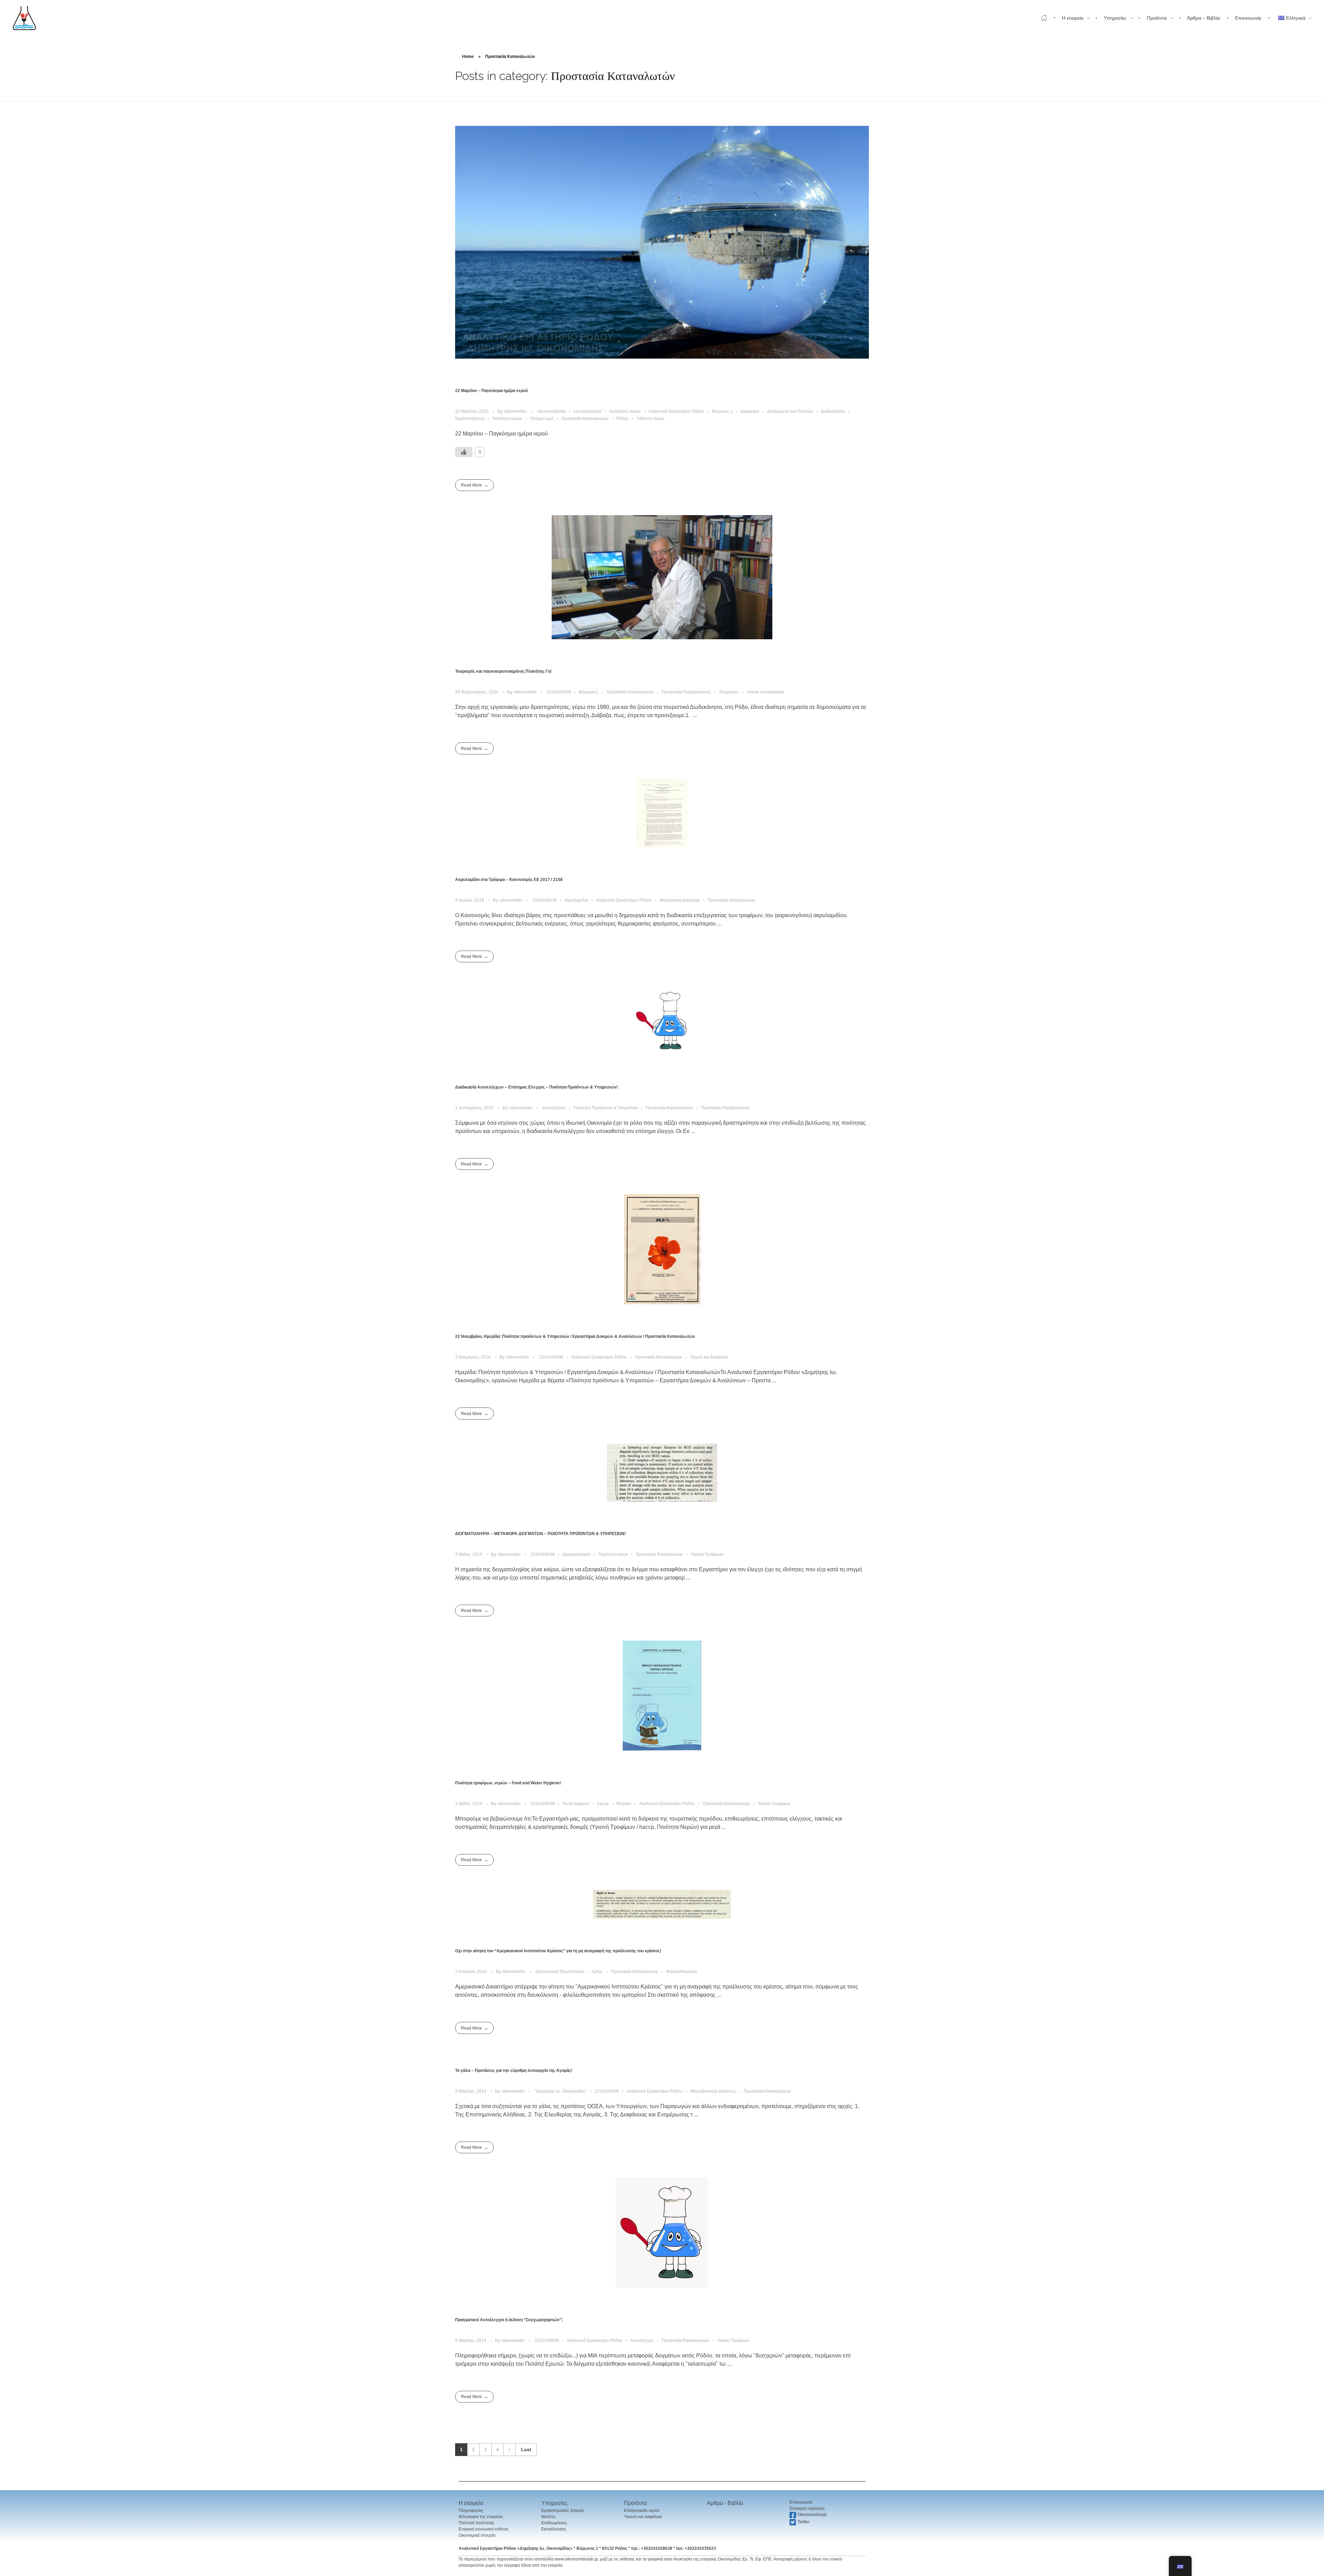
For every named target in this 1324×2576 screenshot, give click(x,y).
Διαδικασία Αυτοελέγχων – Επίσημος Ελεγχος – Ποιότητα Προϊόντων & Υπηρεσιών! (536, 1087)
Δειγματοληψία (576, 1554)
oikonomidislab (551, 411)
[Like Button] (464, 452)
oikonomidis (516, 411)
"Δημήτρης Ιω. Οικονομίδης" (561, 2091)
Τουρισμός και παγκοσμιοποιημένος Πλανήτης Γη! (503, 671)
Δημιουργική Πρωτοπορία (560, 1972)
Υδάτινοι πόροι (650, 419)
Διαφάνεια (750, 411)
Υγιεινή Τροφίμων (707, 1554)
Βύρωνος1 (589, 692)
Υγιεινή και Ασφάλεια (765, 692)
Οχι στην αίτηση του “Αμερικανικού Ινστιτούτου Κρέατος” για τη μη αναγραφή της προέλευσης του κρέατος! (558, 1951)
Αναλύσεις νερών (625, 411)
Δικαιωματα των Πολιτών (790, 411)
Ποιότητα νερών (507, 419)
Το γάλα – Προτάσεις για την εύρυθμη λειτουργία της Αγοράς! (514, 2071)
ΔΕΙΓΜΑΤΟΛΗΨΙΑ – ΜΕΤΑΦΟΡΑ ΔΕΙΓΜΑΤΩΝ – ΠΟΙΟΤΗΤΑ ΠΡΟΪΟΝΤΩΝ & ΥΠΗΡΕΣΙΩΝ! (540, 1534)
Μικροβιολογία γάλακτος (713, 2091)
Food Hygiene (576, 1804)
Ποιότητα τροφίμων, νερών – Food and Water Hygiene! (508, 1783)
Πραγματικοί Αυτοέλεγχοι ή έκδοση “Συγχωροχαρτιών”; (509, 2320)
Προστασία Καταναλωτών (585, 419)
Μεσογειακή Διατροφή (680, 900)
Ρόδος (623, 419)
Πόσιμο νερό (542, 419)
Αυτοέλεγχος (554, 1108)
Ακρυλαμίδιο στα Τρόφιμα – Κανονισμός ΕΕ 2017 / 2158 (509, 880)
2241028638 (559, 692)
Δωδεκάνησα (833, 411)
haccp (603, 1804)
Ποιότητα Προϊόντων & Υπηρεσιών (606, 1108)
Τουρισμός (729, 692)
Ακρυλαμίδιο (576, 900)
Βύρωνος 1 (722, 411)
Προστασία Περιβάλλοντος (686, 692)
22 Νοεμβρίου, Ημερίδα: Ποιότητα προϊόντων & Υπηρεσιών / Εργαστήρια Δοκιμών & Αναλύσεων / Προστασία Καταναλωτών (575, 1336)
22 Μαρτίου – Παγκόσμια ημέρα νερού (492, 391)
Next (509, 2450)
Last (526, 2450)
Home (468, 57)
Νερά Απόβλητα (470, 419)
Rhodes (624, 1804)
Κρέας (597, 1972)
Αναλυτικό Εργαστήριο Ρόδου (676, 411)
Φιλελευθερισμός (682, 1972)
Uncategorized (588, 411)
